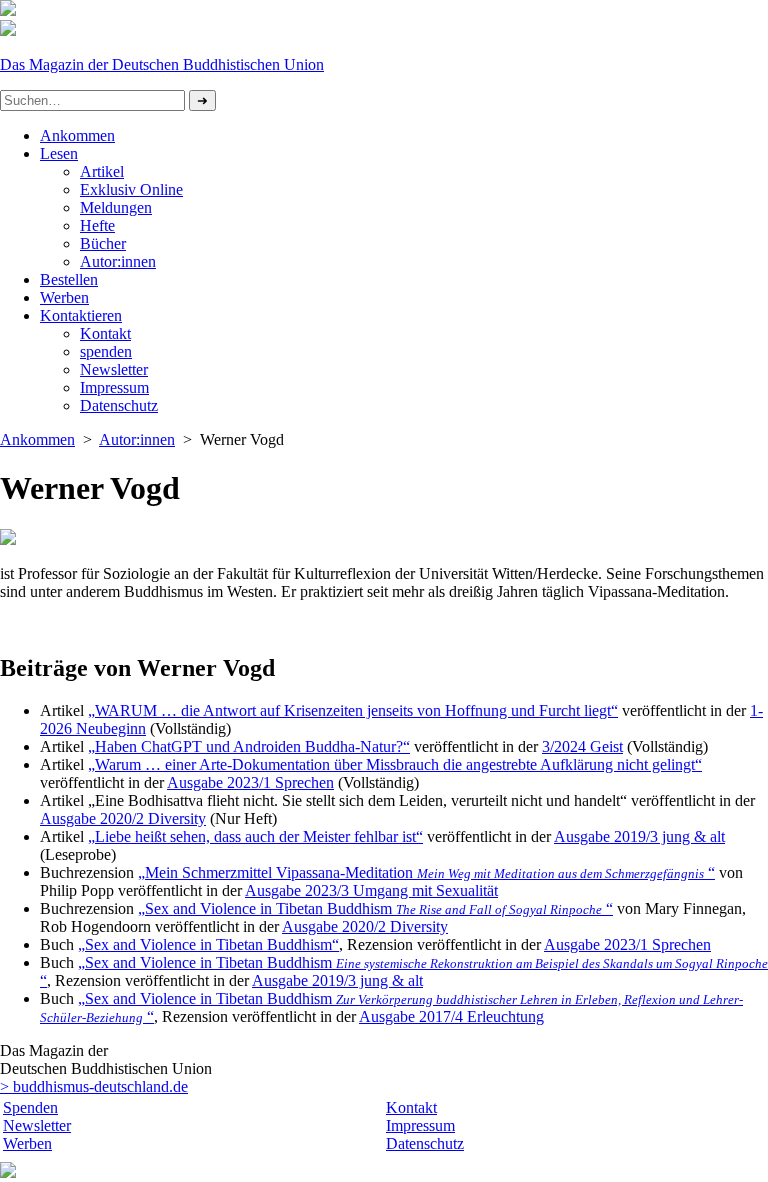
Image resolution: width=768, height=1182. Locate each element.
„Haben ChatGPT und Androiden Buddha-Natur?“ (249, 746)
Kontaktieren (81, 315)
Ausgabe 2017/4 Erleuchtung (451, 1016)
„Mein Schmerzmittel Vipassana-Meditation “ (426, 872)
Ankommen (77, 135)
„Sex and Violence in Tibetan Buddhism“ (208, 944)
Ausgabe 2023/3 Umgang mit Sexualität (371, 890)
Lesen (59, 153)
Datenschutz (425, 1143)
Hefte (97, 225)
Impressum (114, 387)
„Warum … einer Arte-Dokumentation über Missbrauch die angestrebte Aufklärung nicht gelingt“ (395, 764)
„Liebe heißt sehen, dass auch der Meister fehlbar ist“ (255, 836)
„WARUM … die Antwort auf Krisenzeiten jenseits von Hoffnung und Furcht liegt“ (353, 710)
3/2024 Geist (582, 746)
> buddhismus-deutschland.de (94, 1086)
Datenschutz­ (119, 405)
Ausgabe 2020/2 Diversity (123, 818)
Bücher (103, 243)
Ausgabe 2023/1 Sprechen (250, 782)
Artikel (102, 171)
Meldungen (116, 207)
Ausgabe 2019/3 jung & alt (639, 836)
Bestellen (69, 279)
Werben (64, 297)
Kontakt (105, 333)
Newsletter (114, 369)
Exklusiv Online (131, 189)
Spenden (30, 1107)
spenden (106, 351)
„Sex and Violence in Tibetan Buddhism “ (375, 908)
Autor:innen (118, 261)
